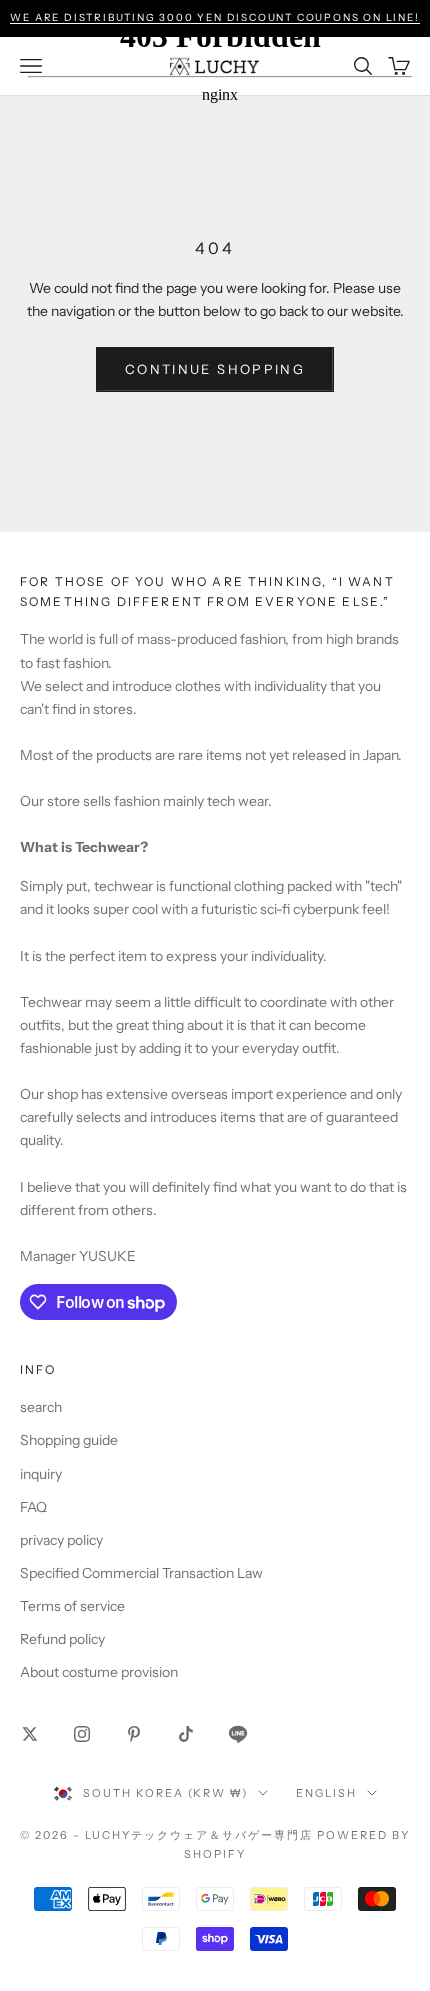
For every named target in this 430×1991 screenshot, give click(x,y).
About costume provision (99, 1672)
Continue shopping (215, 369)
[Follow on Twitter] (30, 1734)
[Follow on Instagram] (82, 1734)
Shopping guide (69, 1440)
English (326, 1793)
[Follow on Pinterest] (134, 1734)
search (41, 1407)
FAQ (33, 1507)
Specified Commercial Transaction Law (141, 1573)
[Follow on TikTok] (186, 1734)
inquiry (41, 1474)
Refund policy (62, 1639)
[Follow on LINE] (238, 1734)
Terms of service (72, 1606)
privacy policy (61, 1540)
